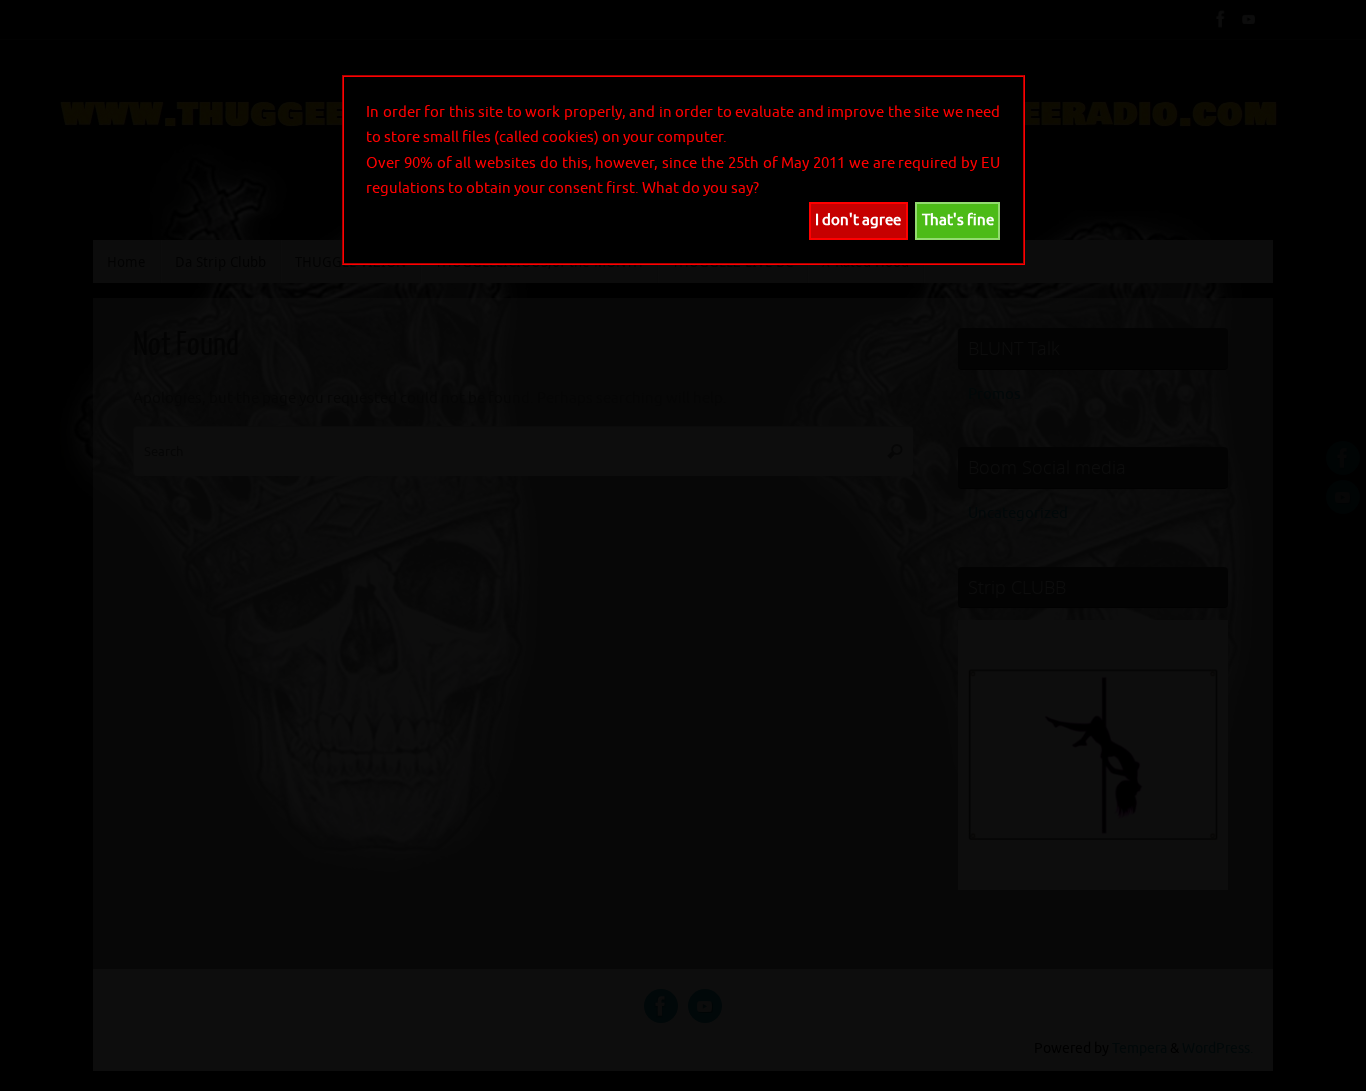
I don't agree (858, 220)
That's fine (958, 220)
